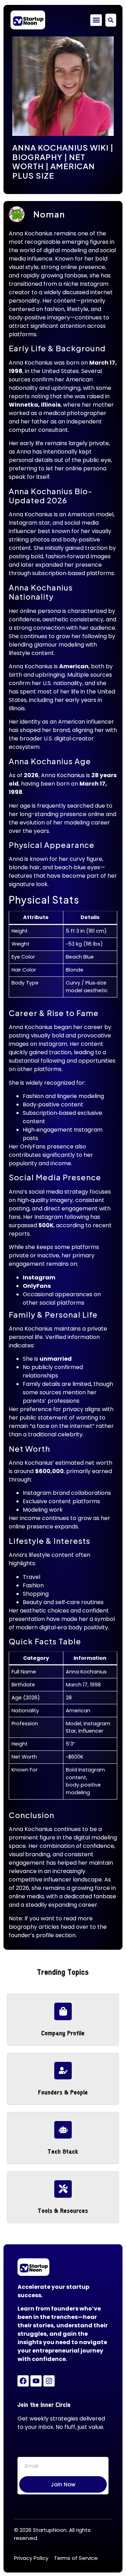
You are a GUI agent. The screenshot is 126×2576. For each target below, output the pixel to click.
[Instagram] (49, 2381)
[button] (96, 20)
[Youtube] (36, 2381)
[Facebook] (23, 2381)
